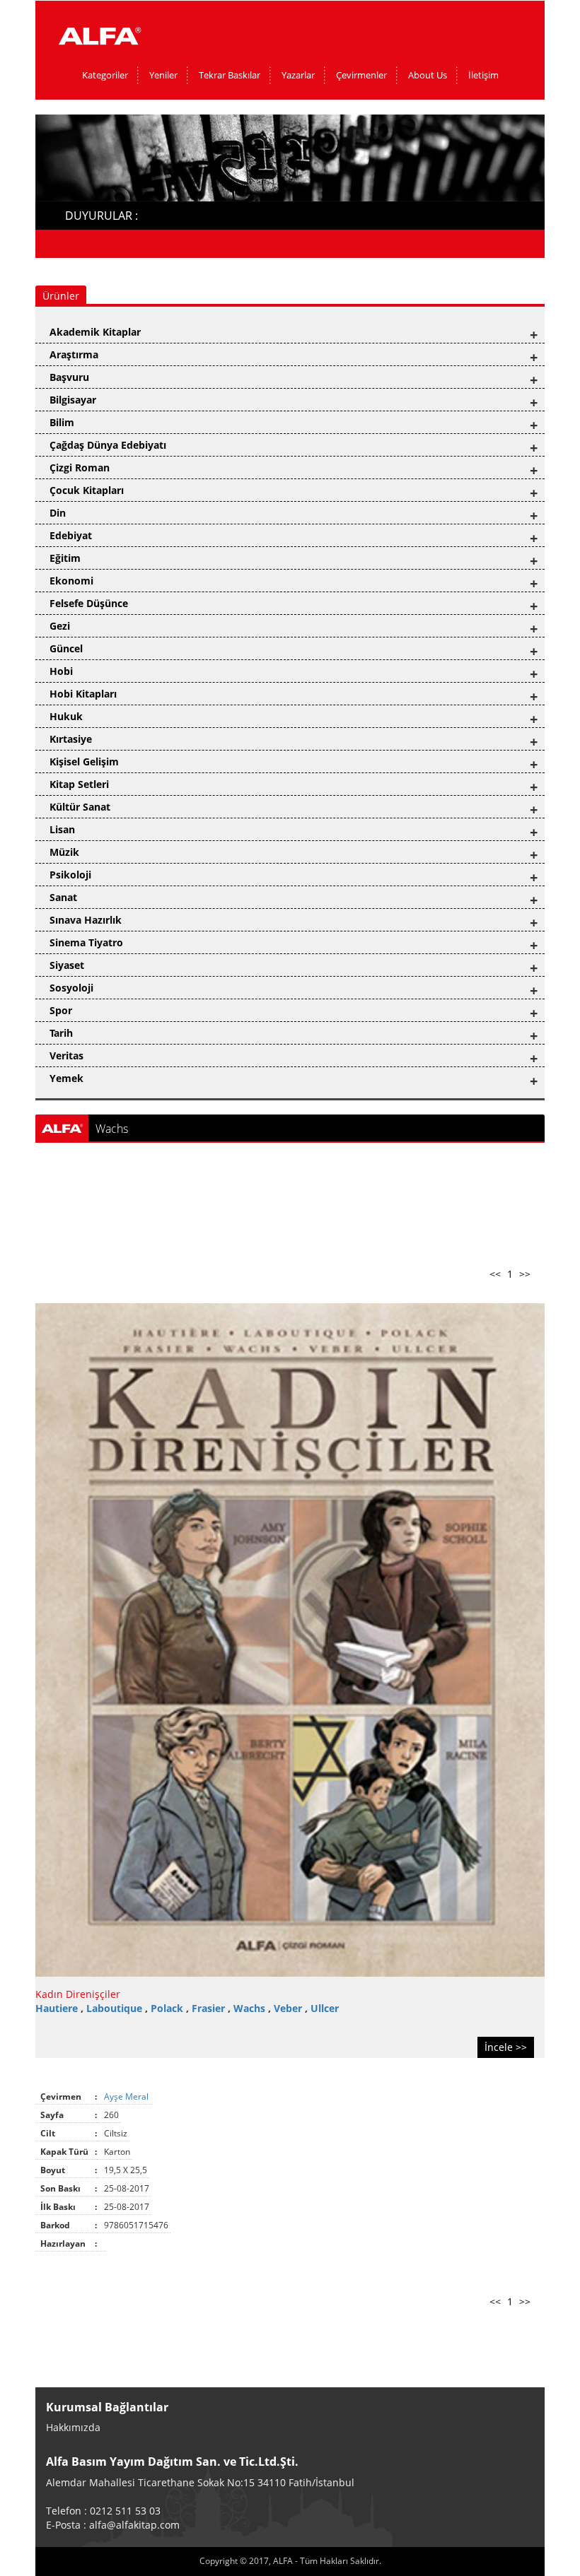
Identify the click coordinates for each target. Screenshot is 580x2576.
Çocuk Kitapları (87, 490)
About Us (428, 75)
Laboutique (116, 2008)
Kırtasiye (71, 739)
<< (495, 1274)
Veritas (66, 1055)
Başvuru (69, 377)
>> (525, 1274)
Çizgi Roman (80, 467)
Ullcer (325, 2008)
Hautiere (58, 2008)
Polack (168, 2008)
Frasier (210, 2008)
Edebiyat (71, 535)
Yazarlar (298, 75)
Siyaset (67, 965)
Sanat (63, 897)
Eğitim (65, 558)
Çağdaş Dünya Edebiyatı (108, 445)
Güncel (66, 648)
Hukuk (66, 716)
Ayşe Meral (127, 2096)
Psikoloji (70, 875)
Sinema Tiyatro (86, 942)
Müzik (64, 852)
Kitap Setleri (79, 784)
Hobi (61, 671)
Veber (289, 2008)
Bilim (62, 422)
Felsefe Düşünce (89, 603)
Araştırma (74, 354)
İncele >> (506, 2047)
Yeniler (163, 75)
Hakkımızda (73, 2427)
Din (58, 513)
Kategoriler (105, 75)
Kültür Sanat (80, 807)
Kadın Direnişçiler (78, 1994)
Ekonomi (71, 581)
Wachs (251, 2008)
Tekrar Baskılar (230, 75)
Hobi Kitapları (83, 694)
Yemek (66, 1078)
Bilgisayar (73, 400)
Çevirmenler (361, 75)
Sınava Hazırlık (86, 920)
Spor (61, 1010)
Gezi (60, 626)
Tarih (61, 1033)
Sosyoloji (71, 988)
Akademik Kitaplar (95, 332)
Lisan (62, 829)
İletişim (483, 75)
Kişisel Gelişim (84, 761)
